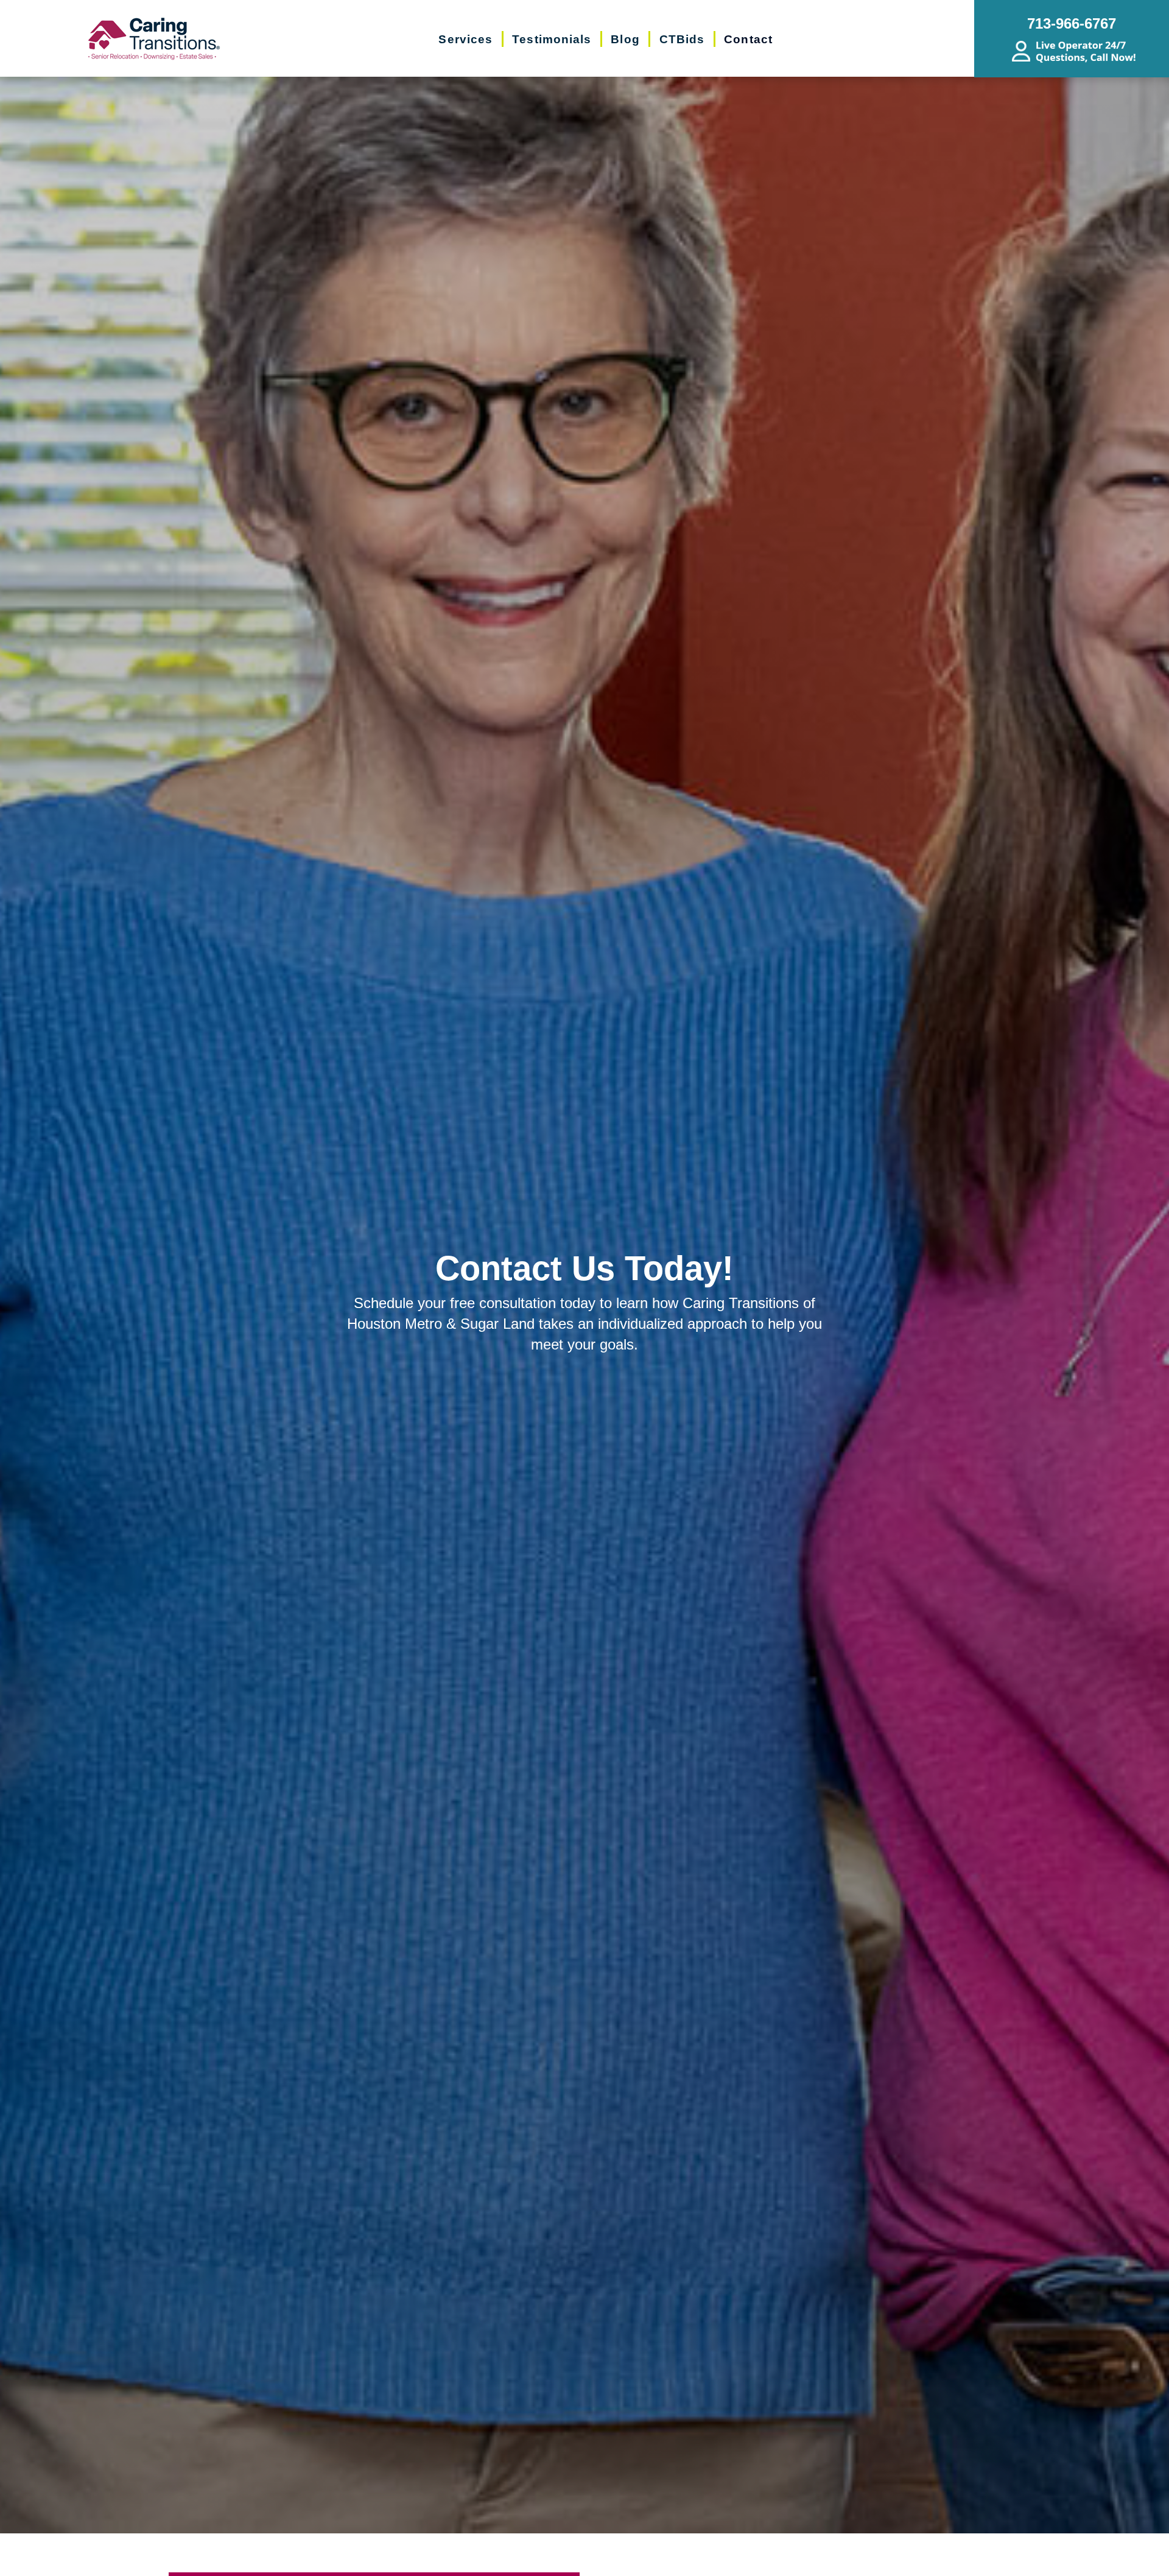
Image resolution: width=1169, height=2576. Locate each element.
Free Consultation (597, 2559)
